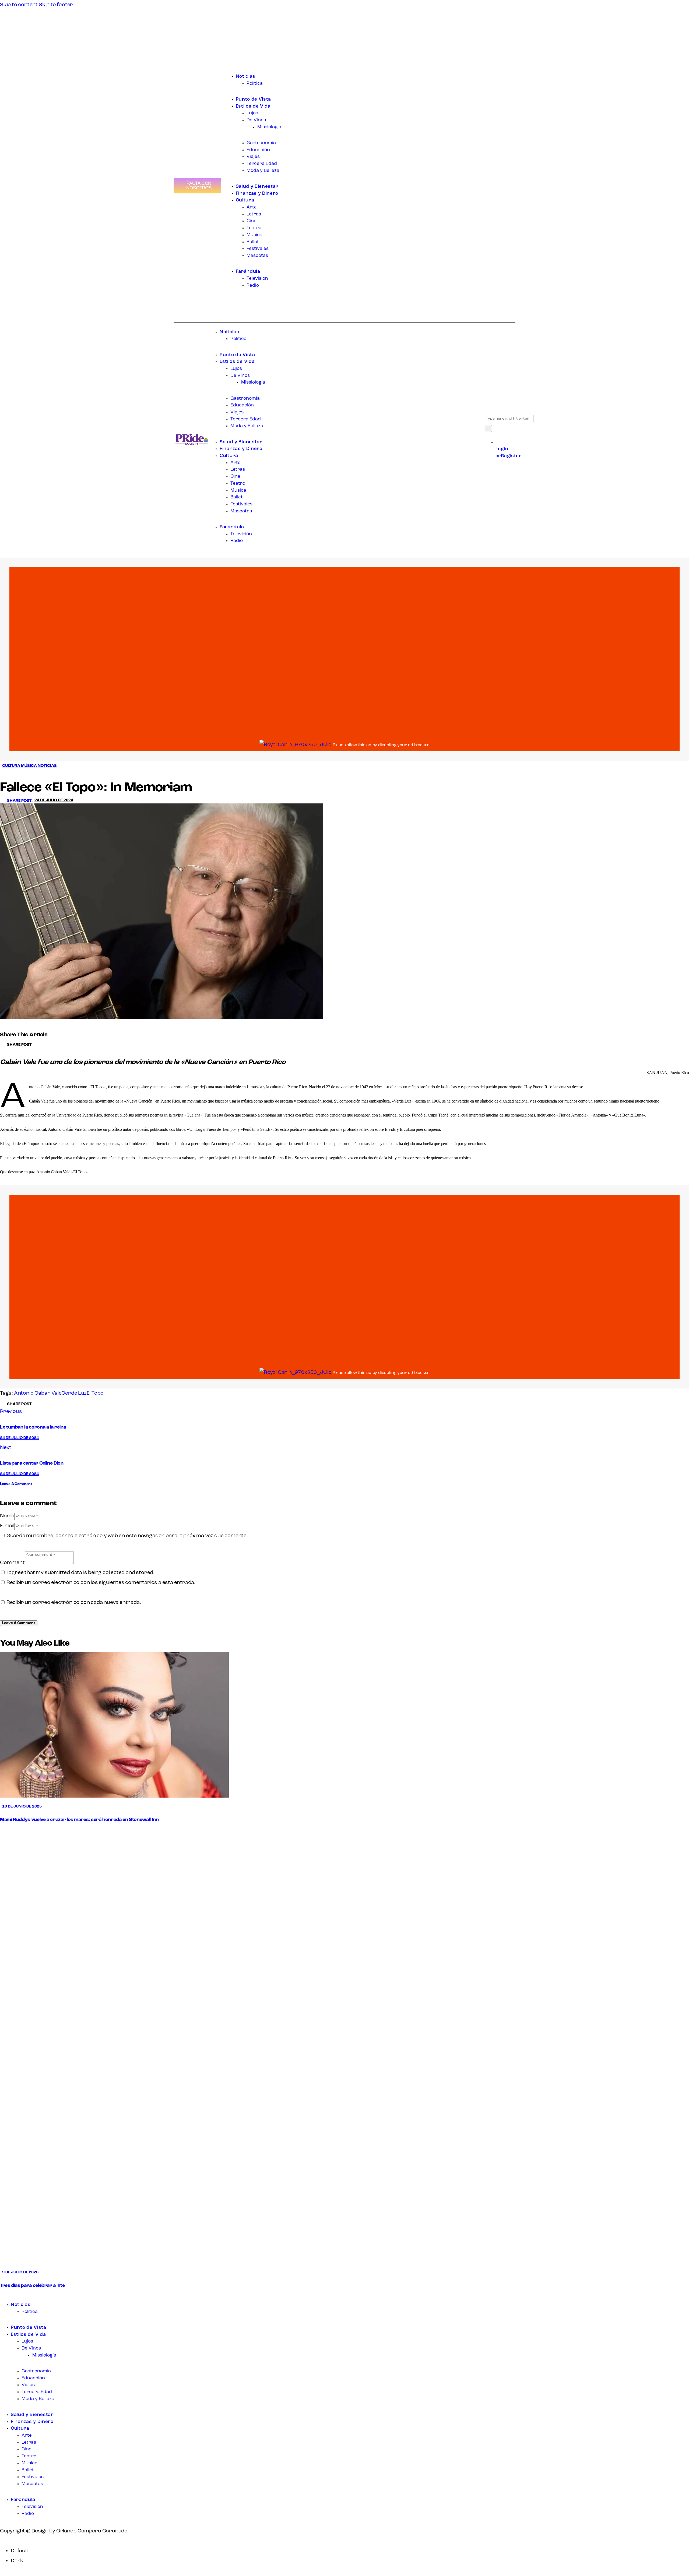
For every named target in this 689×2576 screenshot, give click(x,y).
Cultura (11, 766)
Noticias (47, 766)
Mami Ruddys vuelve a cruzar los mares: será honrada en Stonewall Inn (79, 1820)
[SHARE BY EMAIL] (48, 1045)
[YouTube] (186, 52)
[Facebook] (176, 52)
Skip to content (19, 5)
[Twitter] (181, 52)
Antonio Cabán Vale (38, 1393)
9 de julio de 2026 (20, 2272)
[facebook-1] (4, 2296)
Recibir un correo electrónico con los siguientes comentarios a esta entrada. (101, 1583)
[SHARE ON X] (43, 1045)
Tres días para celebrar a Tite (32, 2286)
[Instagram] (191, 52)
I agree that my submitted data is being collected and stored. (80, 1573)
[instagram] (22, 2296)
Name (7, 1516)
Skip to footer (56, 5)
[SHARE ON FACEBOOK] (39, 1045)
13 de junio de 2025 (22, 1807)
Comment (12, 1563)
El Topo (95, 1393)
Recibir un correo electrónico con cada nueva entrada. (74, 1603)
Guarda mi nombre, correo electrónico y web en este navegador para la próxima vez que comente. (127, 1536)
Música (29, 766)
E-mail (7, 1526)
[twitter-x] (9, 2296)
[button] (17, 801)
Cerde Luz (74, 1393)
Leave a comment (16, 1484)
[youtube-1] (15, 2296)
